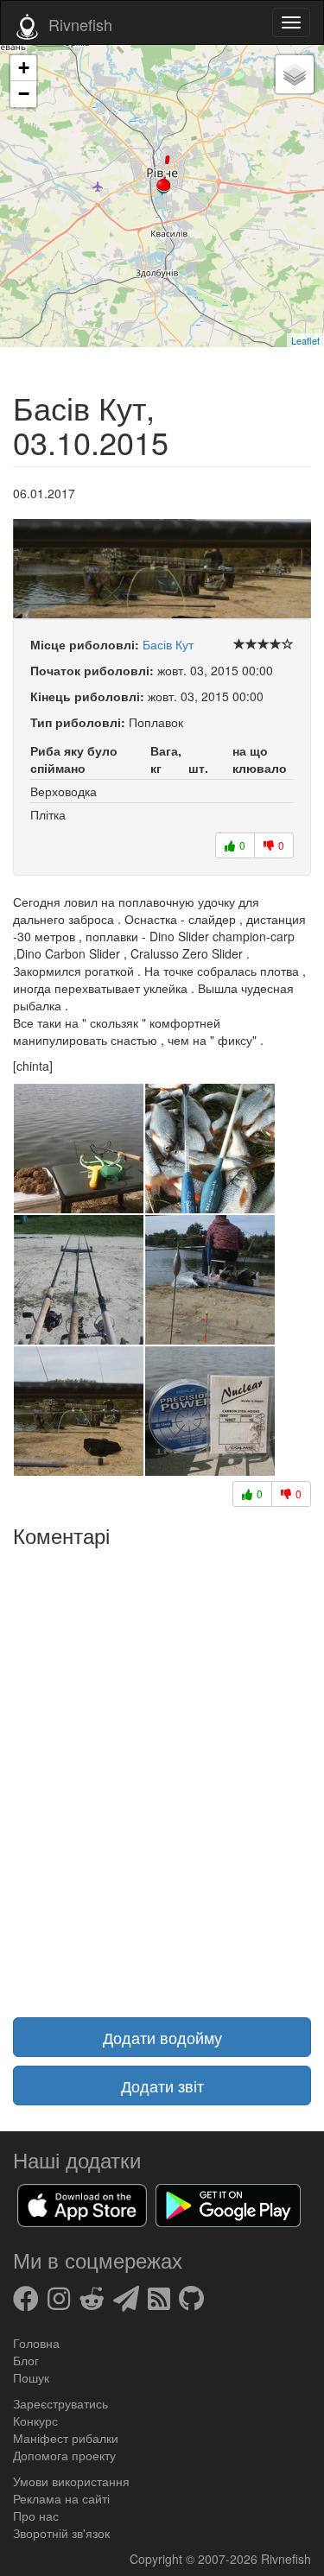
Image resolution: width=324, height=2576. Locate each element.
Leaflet (305, 340)
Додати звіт (162, 2085)
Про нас (36, 2516)
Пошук (31, 2377)
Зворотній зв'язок (61, 2533)
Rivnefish (286, 2559)
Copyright (158, 2559)
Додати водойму (162, 2037)
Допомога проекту (64, 2455)
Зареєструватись (60, 2403)
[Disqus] (162, 1772)
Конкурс (35, 2421)
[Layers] (295, 74)
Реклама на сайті (61, 2498)
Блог (26, 2360)
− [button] (24, 94)
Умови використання (71, 2481)
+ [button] (24, 68)
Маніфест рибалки (66, 2438)
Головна (36, 2343)
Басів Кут (168, 644)
